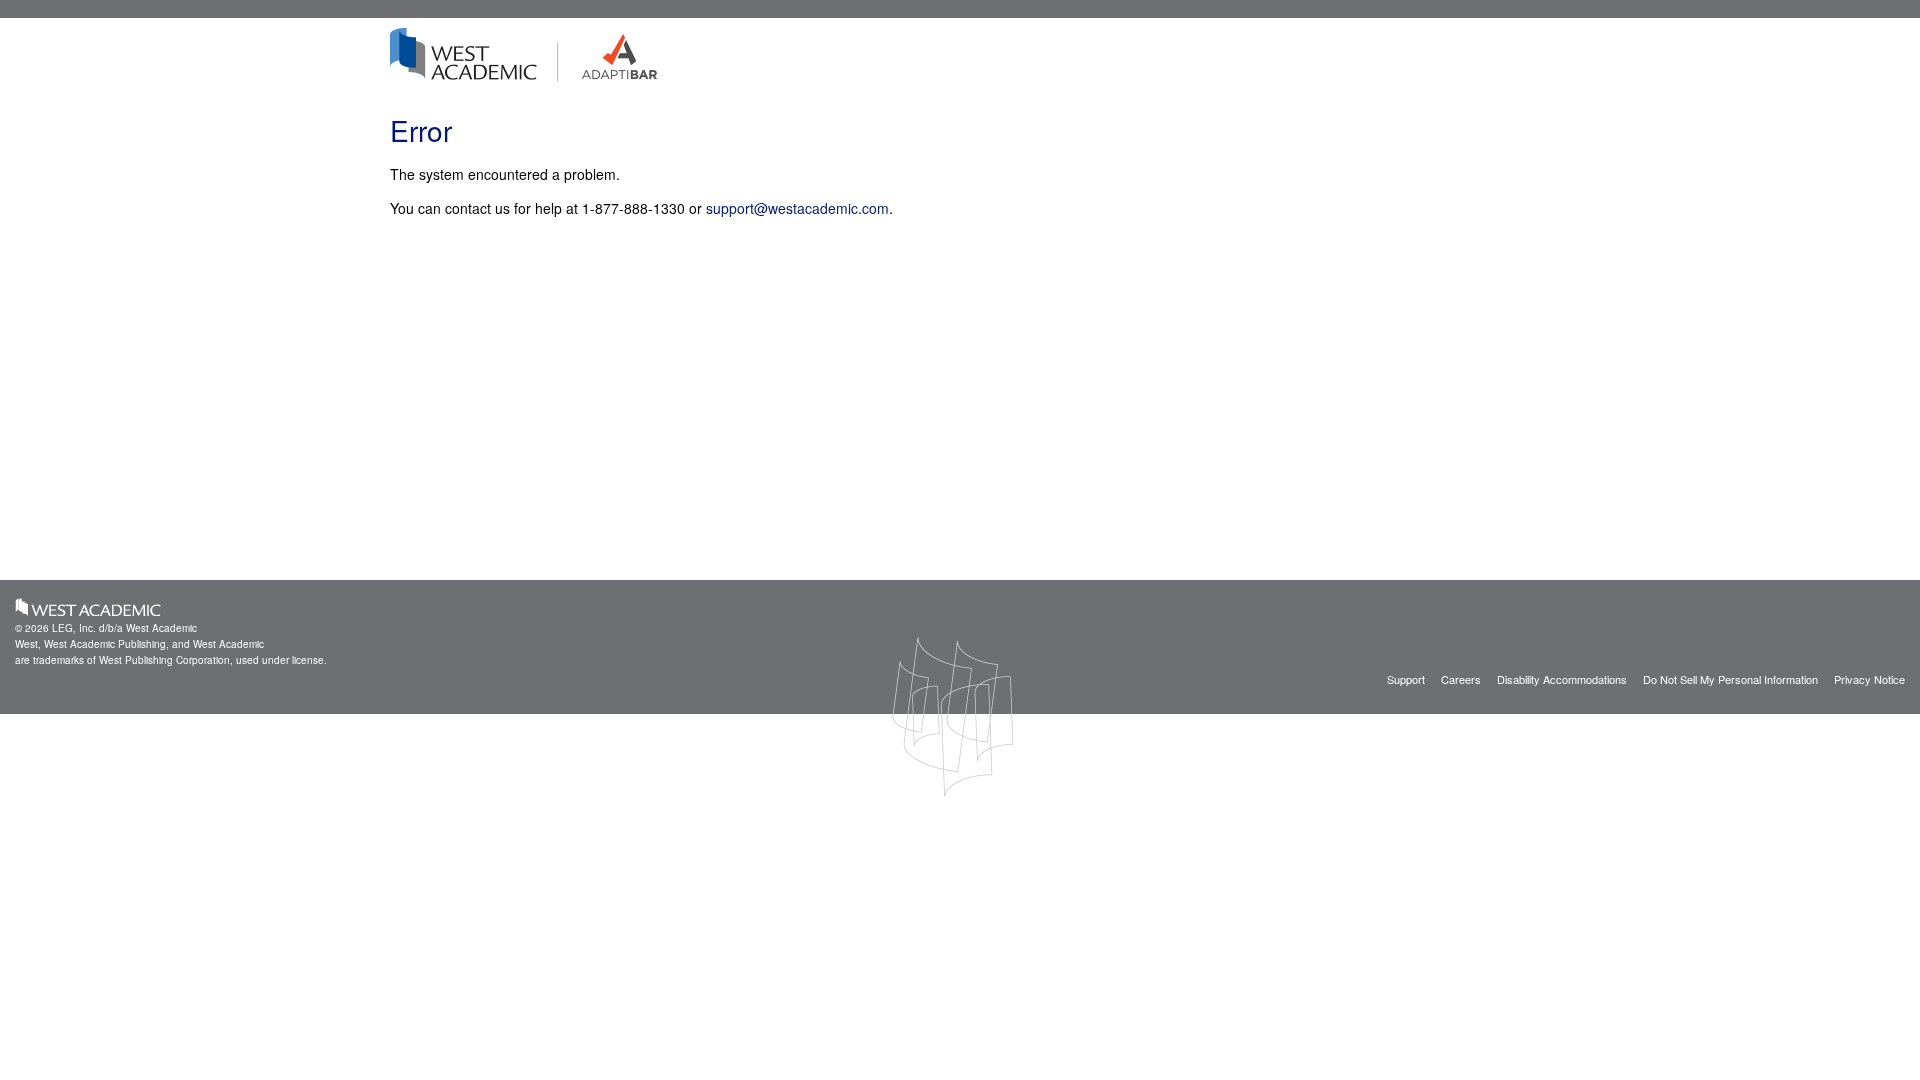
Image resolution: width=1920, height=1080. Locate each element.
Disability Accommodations (1562, 679)
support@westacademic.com (797, 208)
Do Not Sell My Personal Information (1730, 679)
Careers (1461, 679)
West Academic (88, 607)
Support (1406, 679)
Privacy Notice (1869, 679)
